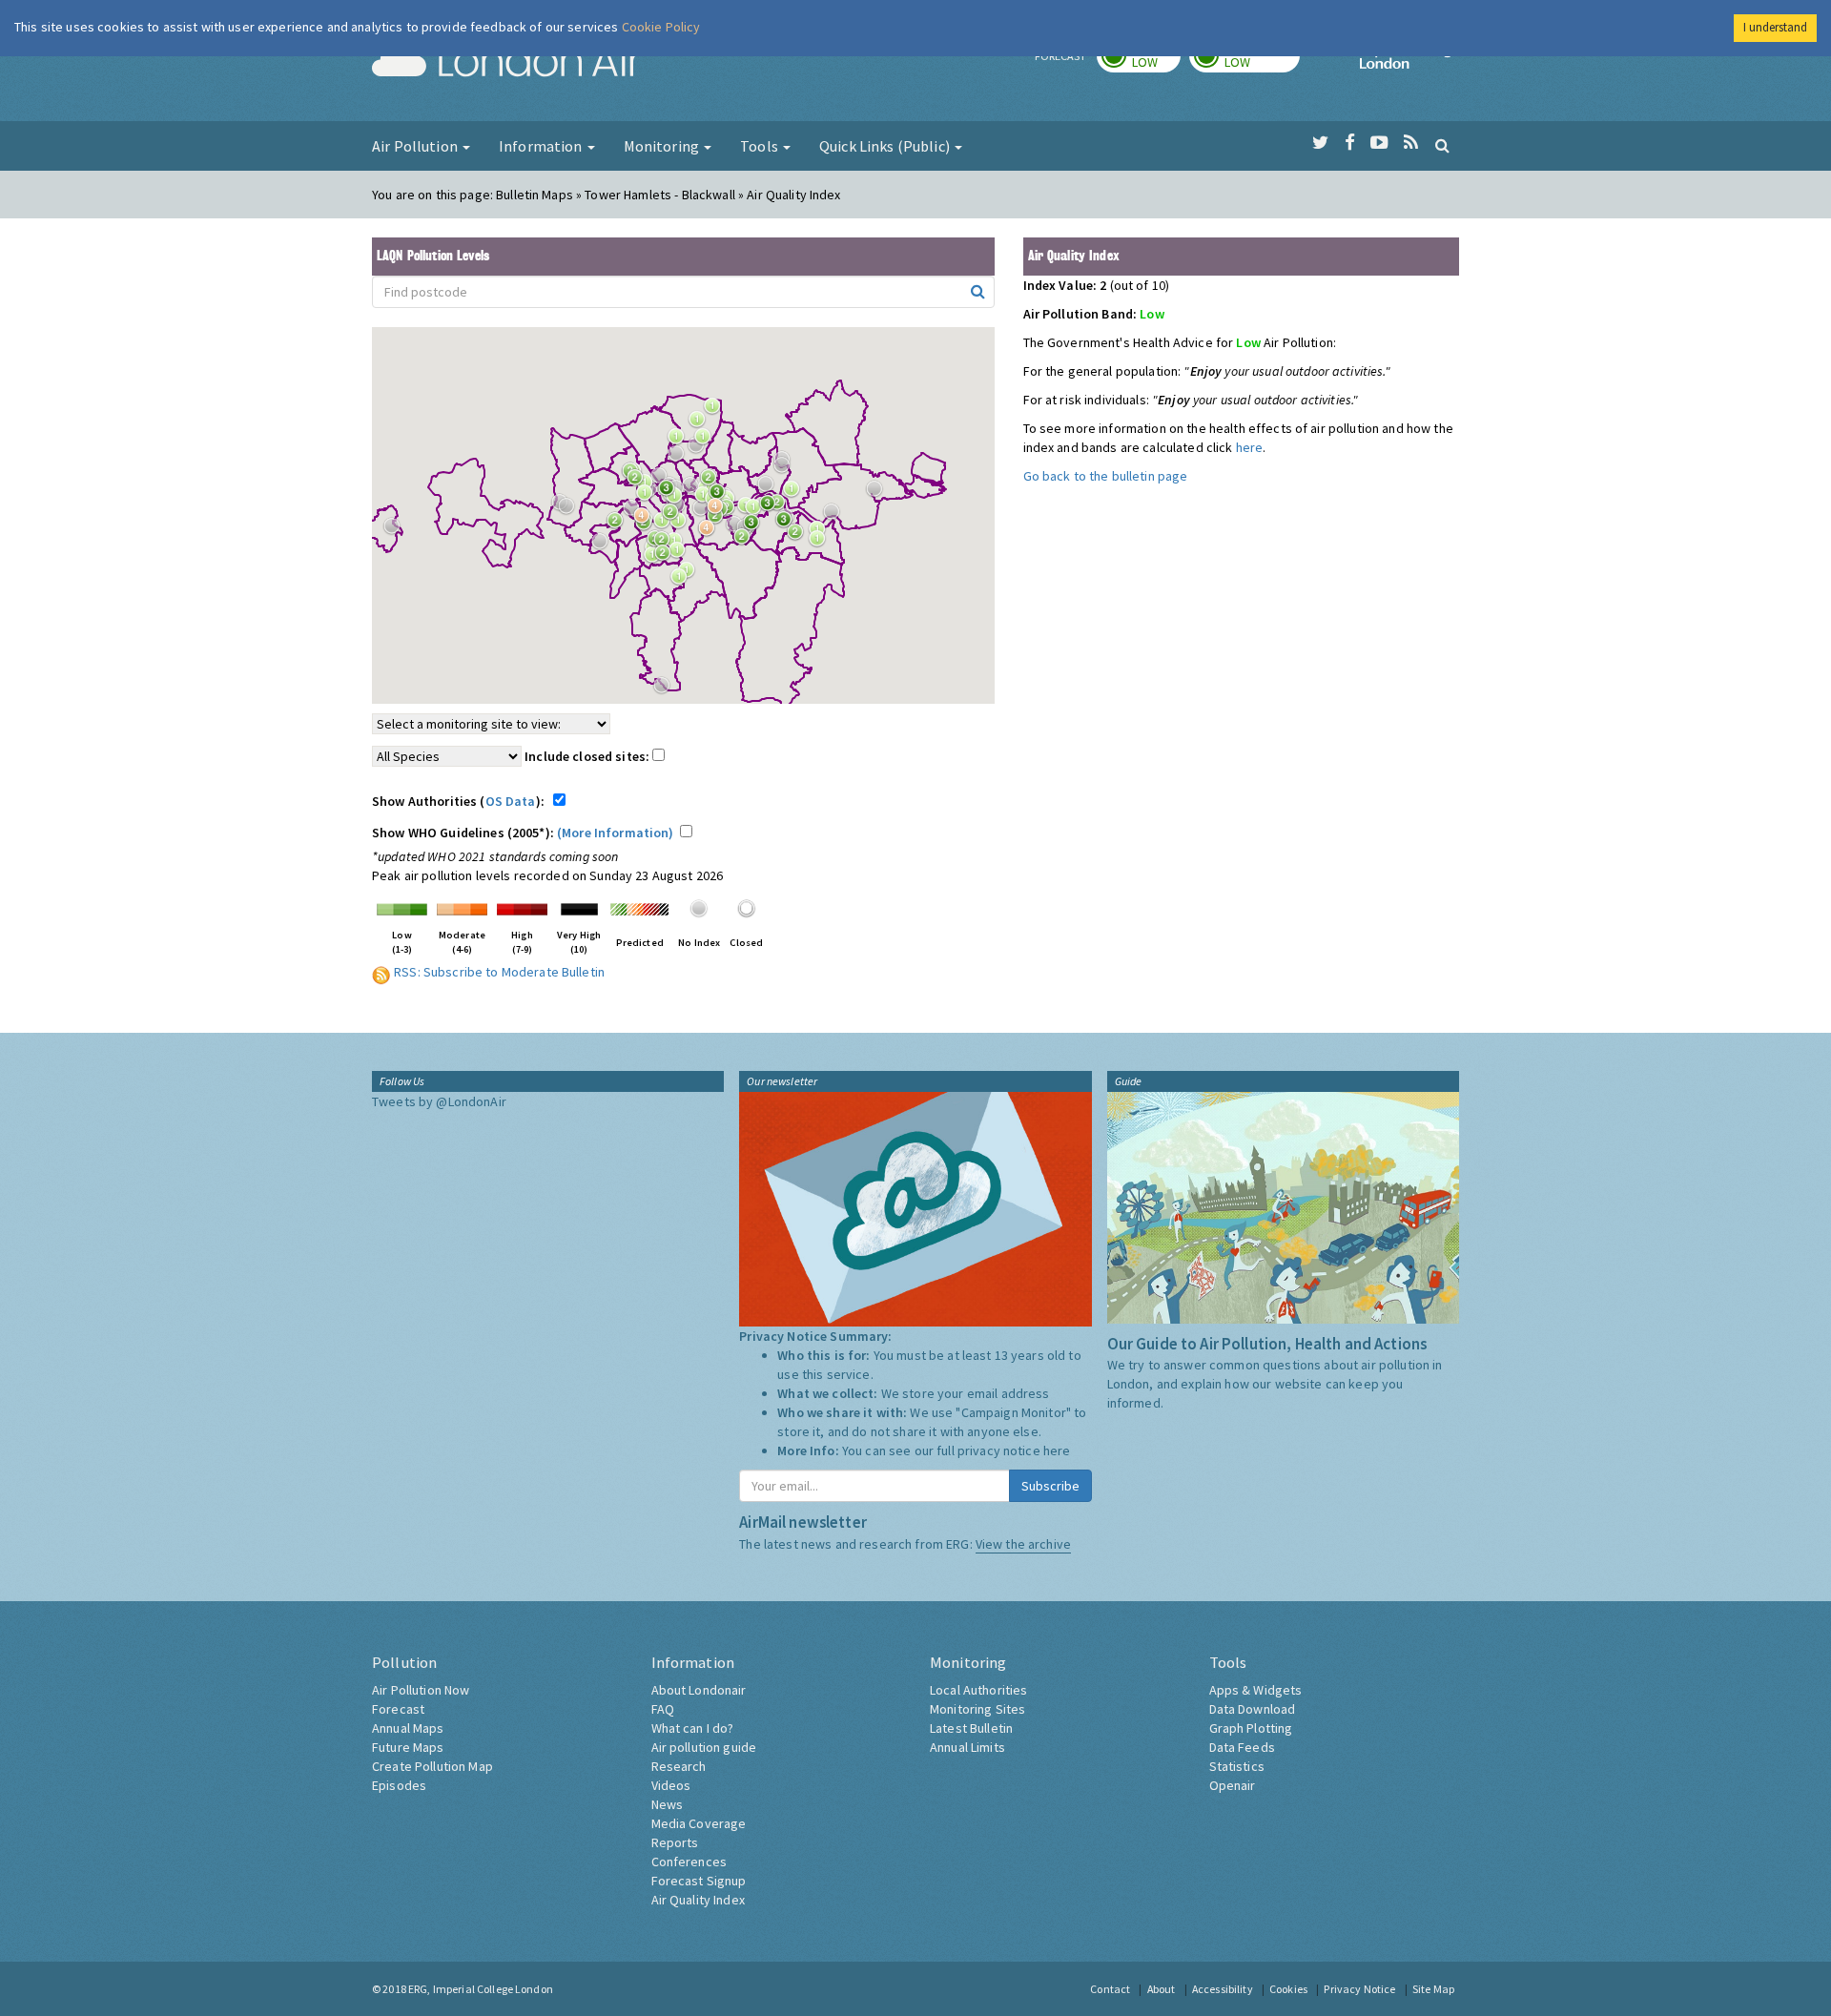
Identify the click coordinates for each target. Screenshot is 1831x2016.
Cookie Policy (661, 27)
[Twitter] (1320, 143)
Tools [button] (761, 146)
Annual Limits (967, 1747)
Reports (675, 1842)
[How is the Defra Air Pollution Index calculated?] (402, 907)
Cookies (1288, 1989)
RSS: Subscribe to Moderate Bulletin (499, 972)
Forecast (398, 1709)
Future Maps (408, 1747)
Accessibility (1223, 1989)
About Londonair (699, 1690)
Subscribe (1050, 1486)
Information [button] (542, 146)
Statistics (1237, 1766)
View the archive (1023, 1544)
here (1250, 447)
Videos (671, 1785)
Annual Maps (408, 1728)
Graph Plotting (1251, 1728)
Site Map (1433, 1989)
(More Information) (616, 833)
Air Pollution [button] (416, 146)
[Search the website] (1442, 145)
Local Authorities (978, 1690)
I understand (1775, 27)
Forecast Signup (699, 1881)
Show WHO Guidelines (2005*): (523, 833)
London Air (506, 63)
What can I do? (693, 1728)
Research (679, 1766)
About (1162, 1989)
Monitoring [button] (663, 146)
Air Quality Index (698, 1900)
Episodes (399, 1785)
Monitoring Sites (977, 1709)
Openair (1233, 1785)
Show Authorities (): (461, 801)
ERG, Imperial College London (481, 1989)
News (668, 1804)
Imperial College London (1409, 63)
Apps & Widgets (1256, 1690)
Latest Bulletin (971, 1728)
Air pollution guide (704, 1747)
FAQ (663, 1709)
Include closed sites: (588, 756)
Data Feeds (1242, 1747)
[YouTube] (1379, 143)
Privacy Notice (1359, 1989)
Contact (1110, 1989)
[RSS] (1411, 143)
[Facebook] (1350, 143)
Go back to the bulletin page (1106, 476)
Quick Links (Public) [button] (886, 146)
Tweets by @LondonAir (439, 1101)
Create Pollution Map (432, 1766)
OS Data (511, 801)
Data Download (1253, 1709)
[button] (717, 411)
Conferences (689, 1862)
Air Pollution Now (421, 1690)
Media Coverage (699, 1823)
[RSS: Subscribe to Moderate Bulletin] (381, 972)
